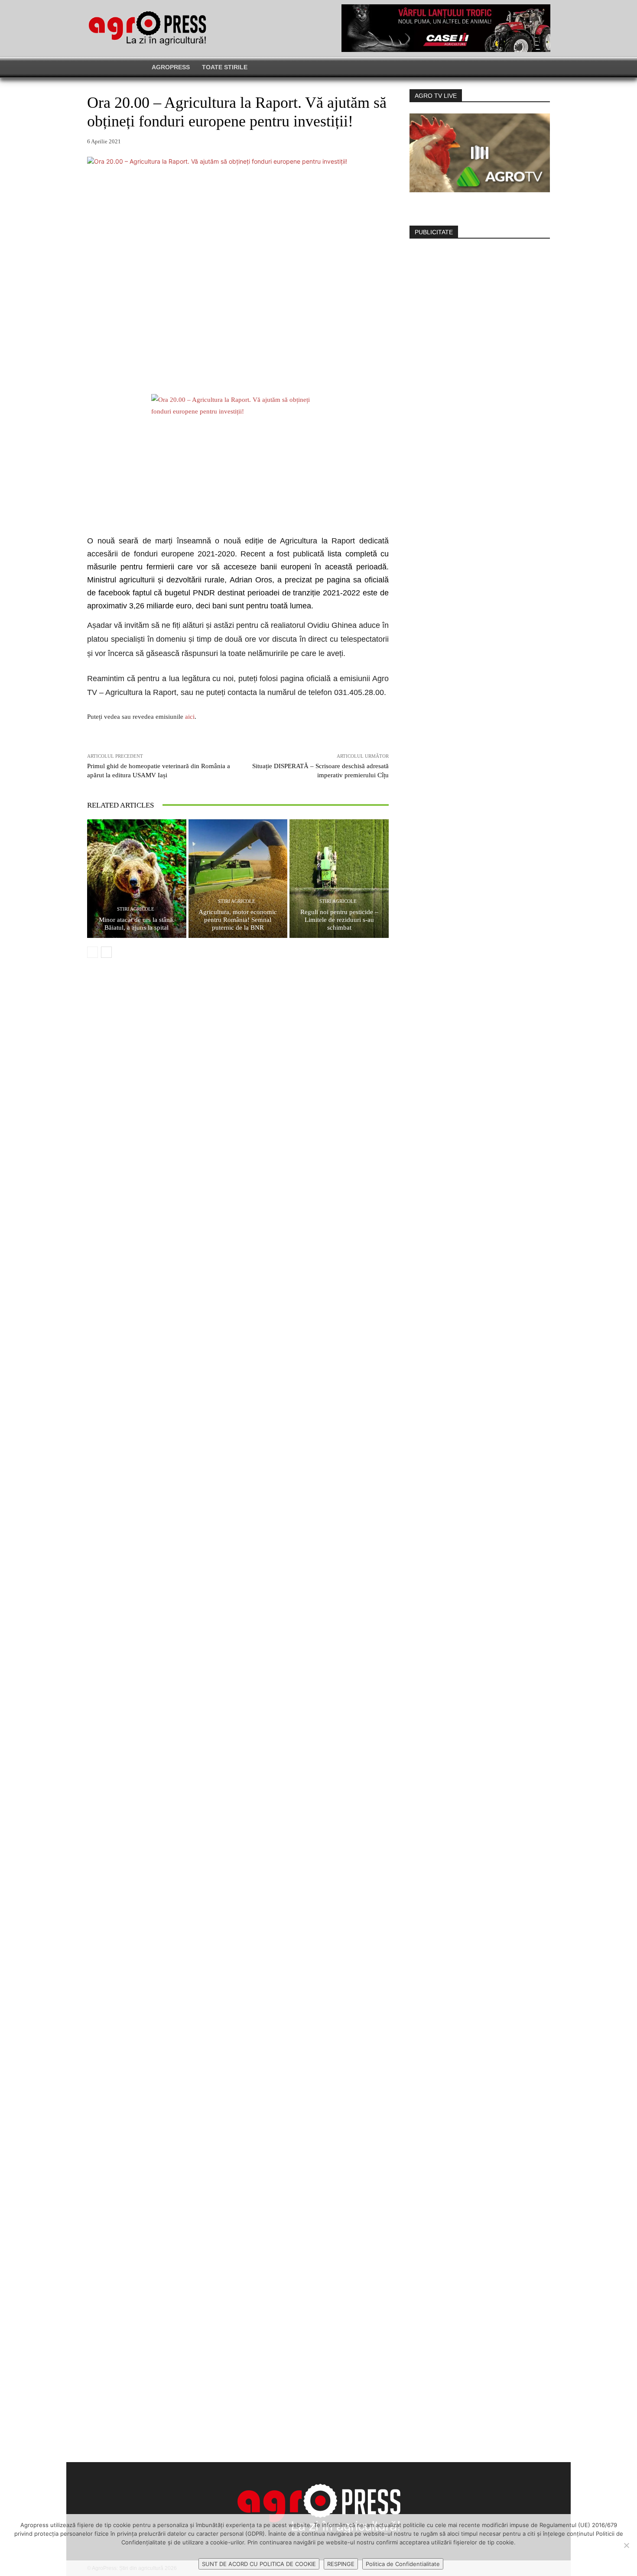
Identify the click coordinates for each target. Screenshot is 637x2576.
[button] (488, 67)
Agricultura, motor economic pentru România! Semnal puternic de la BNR (238, 920)
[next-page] (106, 952)
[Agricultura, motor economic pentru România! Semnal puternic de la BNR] (238, 879)
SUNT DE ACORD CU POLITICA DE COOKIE (259, 2564)
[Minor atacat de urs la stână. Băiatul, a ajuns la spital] (137, 879)
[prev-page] (93, 952)
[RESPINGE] (626, 2545)
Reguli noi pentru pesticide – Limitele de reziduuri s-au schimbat (339, 920)
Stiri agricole (136, 909)
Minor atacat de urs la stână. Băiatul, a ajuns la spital (137, 924)
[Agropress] (147, 28)
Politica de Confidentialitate (403, 2564)
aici (189, 717)
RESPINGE (341, 2564)
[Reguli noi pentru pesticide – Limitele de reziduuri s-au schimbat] (339, 879)
